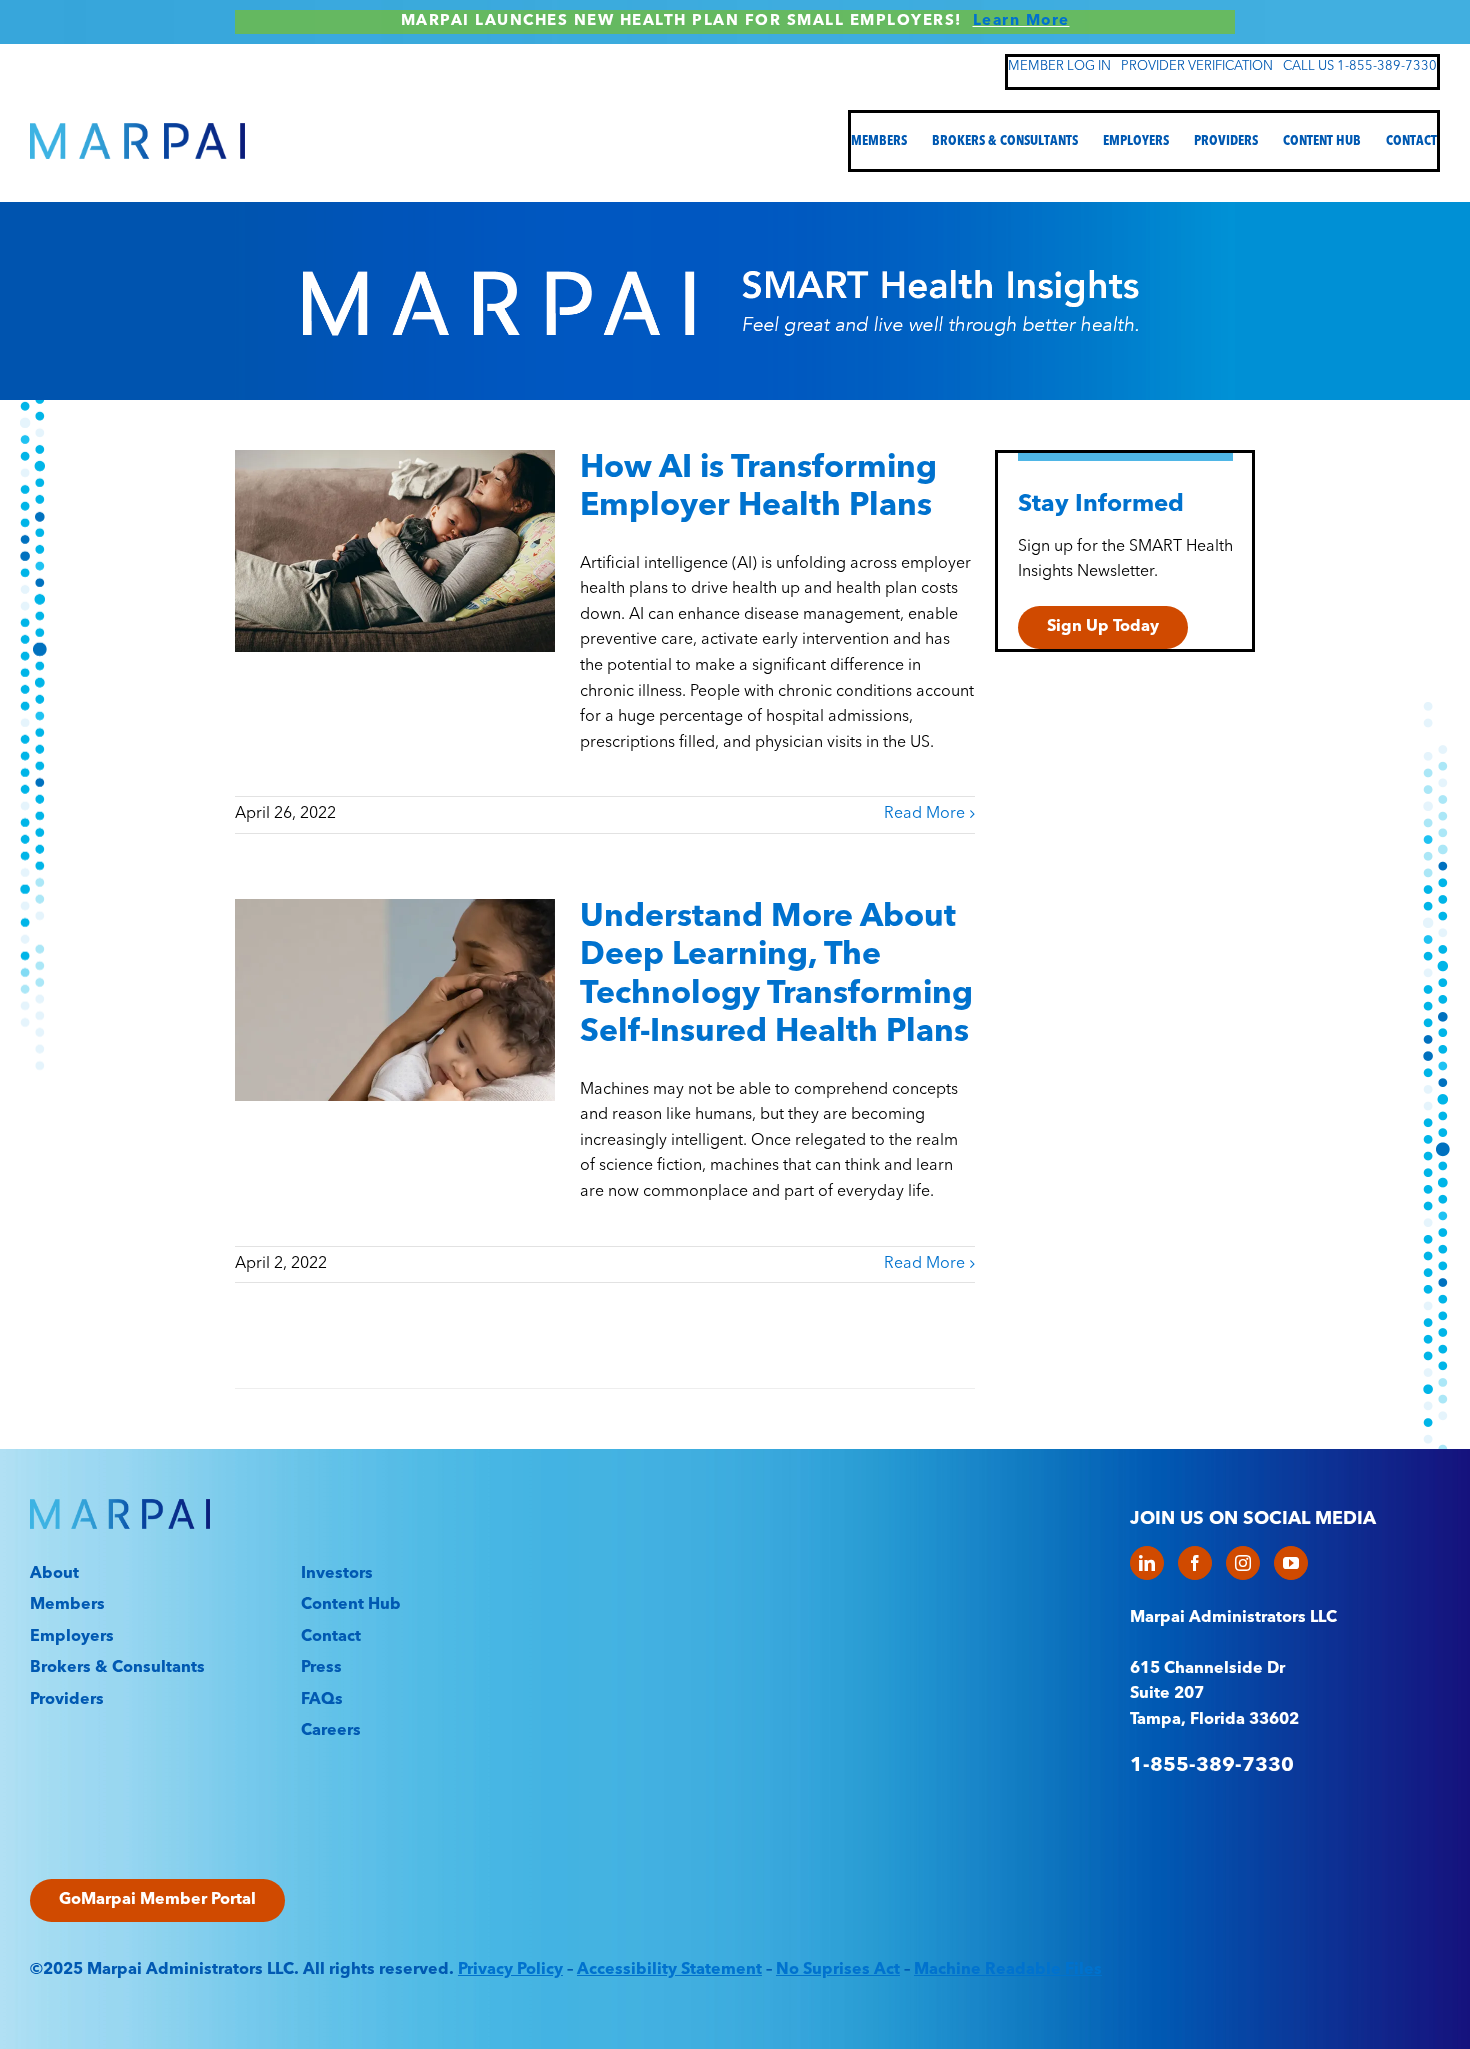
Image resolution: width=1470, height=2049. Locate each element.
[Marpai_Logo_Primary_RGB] (137, 131)
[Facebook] (1195, 1563)
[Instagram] (1243, 1563)
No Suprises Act (838, 1970)
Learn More (1021, 21)
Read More (924, 814)
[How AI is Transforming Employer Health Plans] (395, 551)
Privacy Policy (510, 1970)
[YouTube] (1291, 1563)
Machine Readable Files (1008, 1970)
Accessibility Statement (669, 1970)
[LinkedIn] (1147, 1563)
